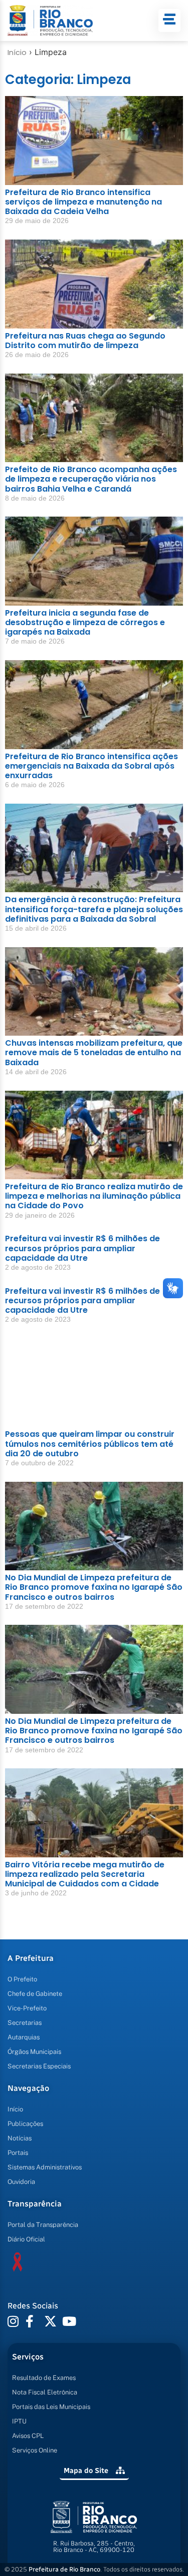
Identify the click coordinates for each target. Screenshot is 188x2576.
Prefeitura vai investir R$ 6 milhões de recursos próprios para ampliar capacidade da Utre (82, 1248)
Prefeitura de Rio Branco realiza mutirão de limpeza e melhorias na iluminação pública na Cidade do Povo (94, 1196)
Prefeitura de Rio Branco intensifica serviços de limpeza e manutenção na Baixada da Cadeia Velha (83, 202)
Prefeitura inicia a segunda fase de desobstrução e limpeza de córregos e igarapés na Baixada (85, 622)
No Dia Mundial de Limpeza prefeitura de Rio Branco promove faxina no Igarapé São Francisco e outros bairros (94, 1587)
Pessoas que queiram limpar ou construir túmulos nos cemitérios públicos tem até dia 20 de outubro (90, 1444)
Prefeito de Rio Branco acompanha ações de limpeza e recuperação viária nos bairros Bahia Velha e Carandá (91, 479)
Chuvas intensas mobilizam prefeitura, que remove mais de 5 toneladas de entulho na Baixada (94, 1052)
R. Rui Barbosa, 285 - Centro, (94, 2546)
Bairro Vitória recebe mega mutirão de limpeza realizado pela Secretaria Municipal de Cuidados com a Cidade (85, 1874)
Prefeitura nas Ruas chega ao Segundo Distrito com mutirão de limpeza (85, 341)
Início (17, 53)
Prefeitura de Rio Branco (64, 2569)
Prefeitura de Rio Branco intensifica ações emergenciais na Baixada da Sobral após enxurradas (91, 766)
